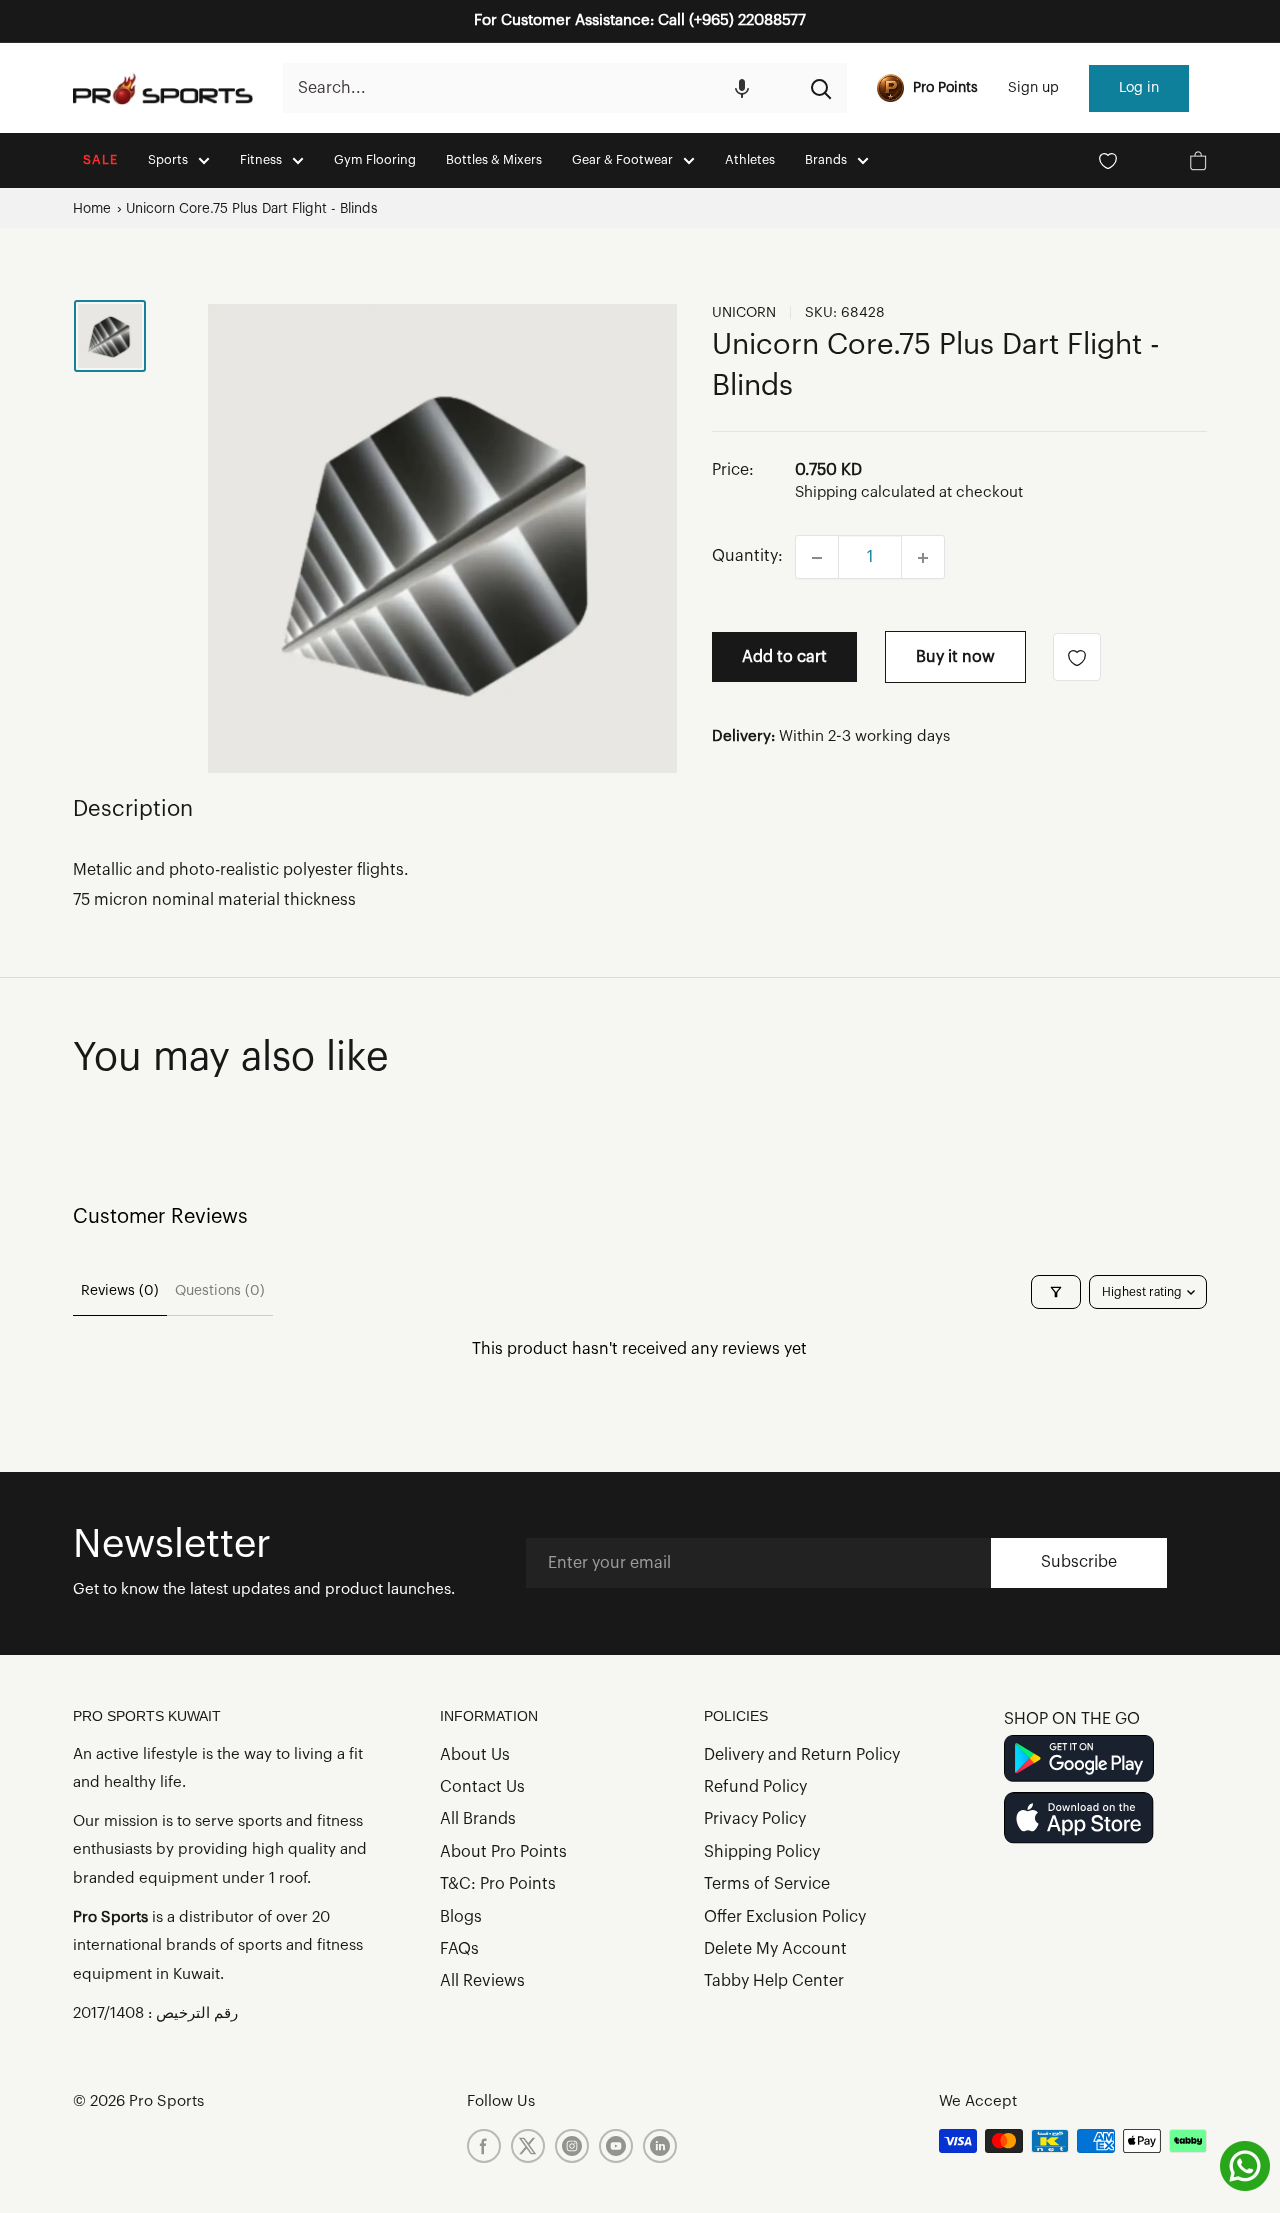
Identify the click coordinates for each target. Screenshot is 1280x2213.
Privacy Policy (755, 1819)
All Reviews (482, 1981)
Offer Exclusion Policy (785, 1917)
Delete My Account (775, 1949)
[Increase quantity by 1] (923, 558)
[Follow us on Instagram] (572, 2146)
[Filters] (1056, 1292)
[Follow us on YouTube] (616, 2146)
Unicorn (744, 313)
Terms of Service (767, 1884)
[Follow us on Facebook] (484, 2146)
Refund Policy (755, 1787)
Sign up (1033, 88)
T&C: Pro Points (498, 1884)
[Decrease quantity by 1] (817, 558)
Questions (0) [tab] (220, 1291)
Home (92, 208)
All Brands (478, 1819)
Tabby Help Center (774, 1981)
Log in (1139, 88)
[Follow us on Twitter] (528, 2146)
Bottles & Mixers (494, 160)
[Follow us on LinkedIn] (660, 2146)
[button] (742, 88)
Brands (826, 160)
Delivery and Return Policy (802, 1755)
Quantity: (747, 557)
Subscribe (1079, 1562)
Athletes (750, 160)
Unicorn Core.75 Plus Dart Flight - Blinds (252, 208)
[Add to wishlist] (1077, 658)
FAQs (459, 1949)
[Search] (822, 88)
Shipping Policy (762, 1852)
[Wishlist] (1108, 161)
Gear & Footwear (622, 160)
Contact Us (482, 1787)
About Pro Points (503, 1852)
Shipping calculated (865, 493)
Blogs (461, 1917)
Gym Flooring (375, 160)
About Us (475, 1755)
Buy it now (955, 658)
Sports (168, 160)
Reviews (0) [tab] (120, 1291)
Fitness (261, 160)
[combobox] (539, 88)
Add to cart (784, 658)
